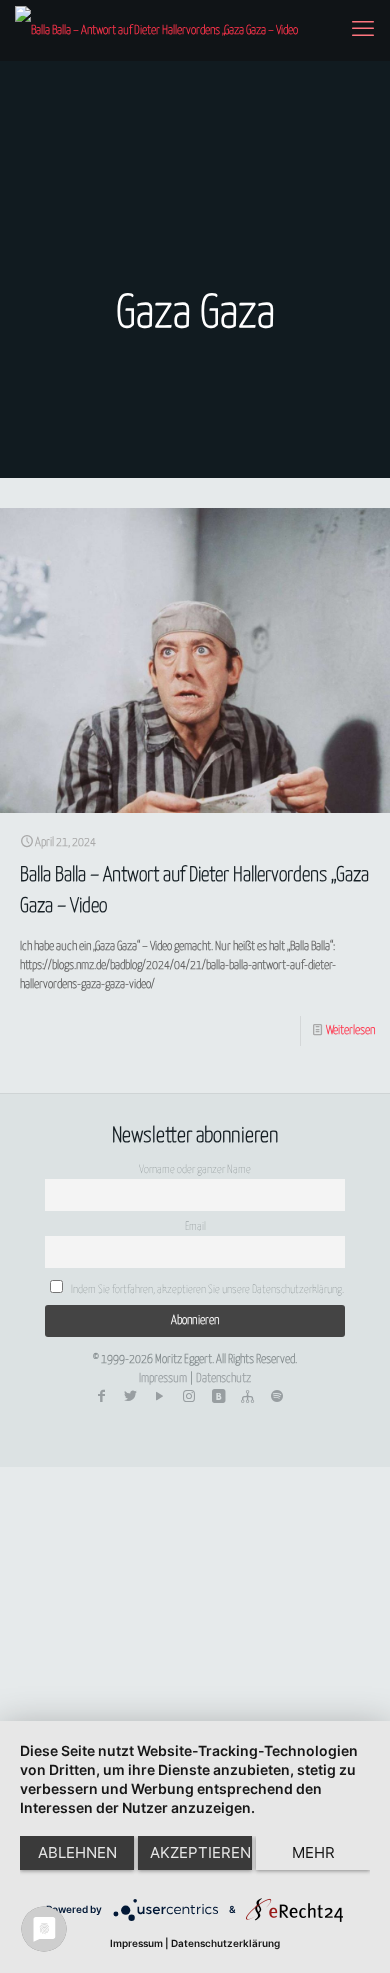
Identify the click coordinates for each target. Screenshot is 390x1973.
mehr (313, 1852)
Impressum (163, 1378)
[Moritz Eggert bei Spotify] (277, 1397)
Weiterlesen (350, 1030)
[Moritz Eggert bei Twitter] (130, 1397)
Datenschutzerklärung (225, 1943)
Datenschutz (223, 1378)
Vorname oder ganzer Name (195, 1169)
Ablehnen (77, 1852)
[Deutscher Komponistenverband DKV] (247, 1397)
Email (195, 1226)
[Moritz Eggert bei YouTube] (160, 1397)
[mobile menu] (363, 30)
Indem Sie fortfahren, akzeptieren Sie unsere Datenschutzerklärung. (206, 1289)
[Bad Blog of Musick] (218, 1397)
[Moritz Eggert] (156, 30)
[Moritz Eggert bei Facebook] (101, 1397)
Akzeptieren (200, 1852)
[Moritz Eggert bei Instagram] (189, 1397)
